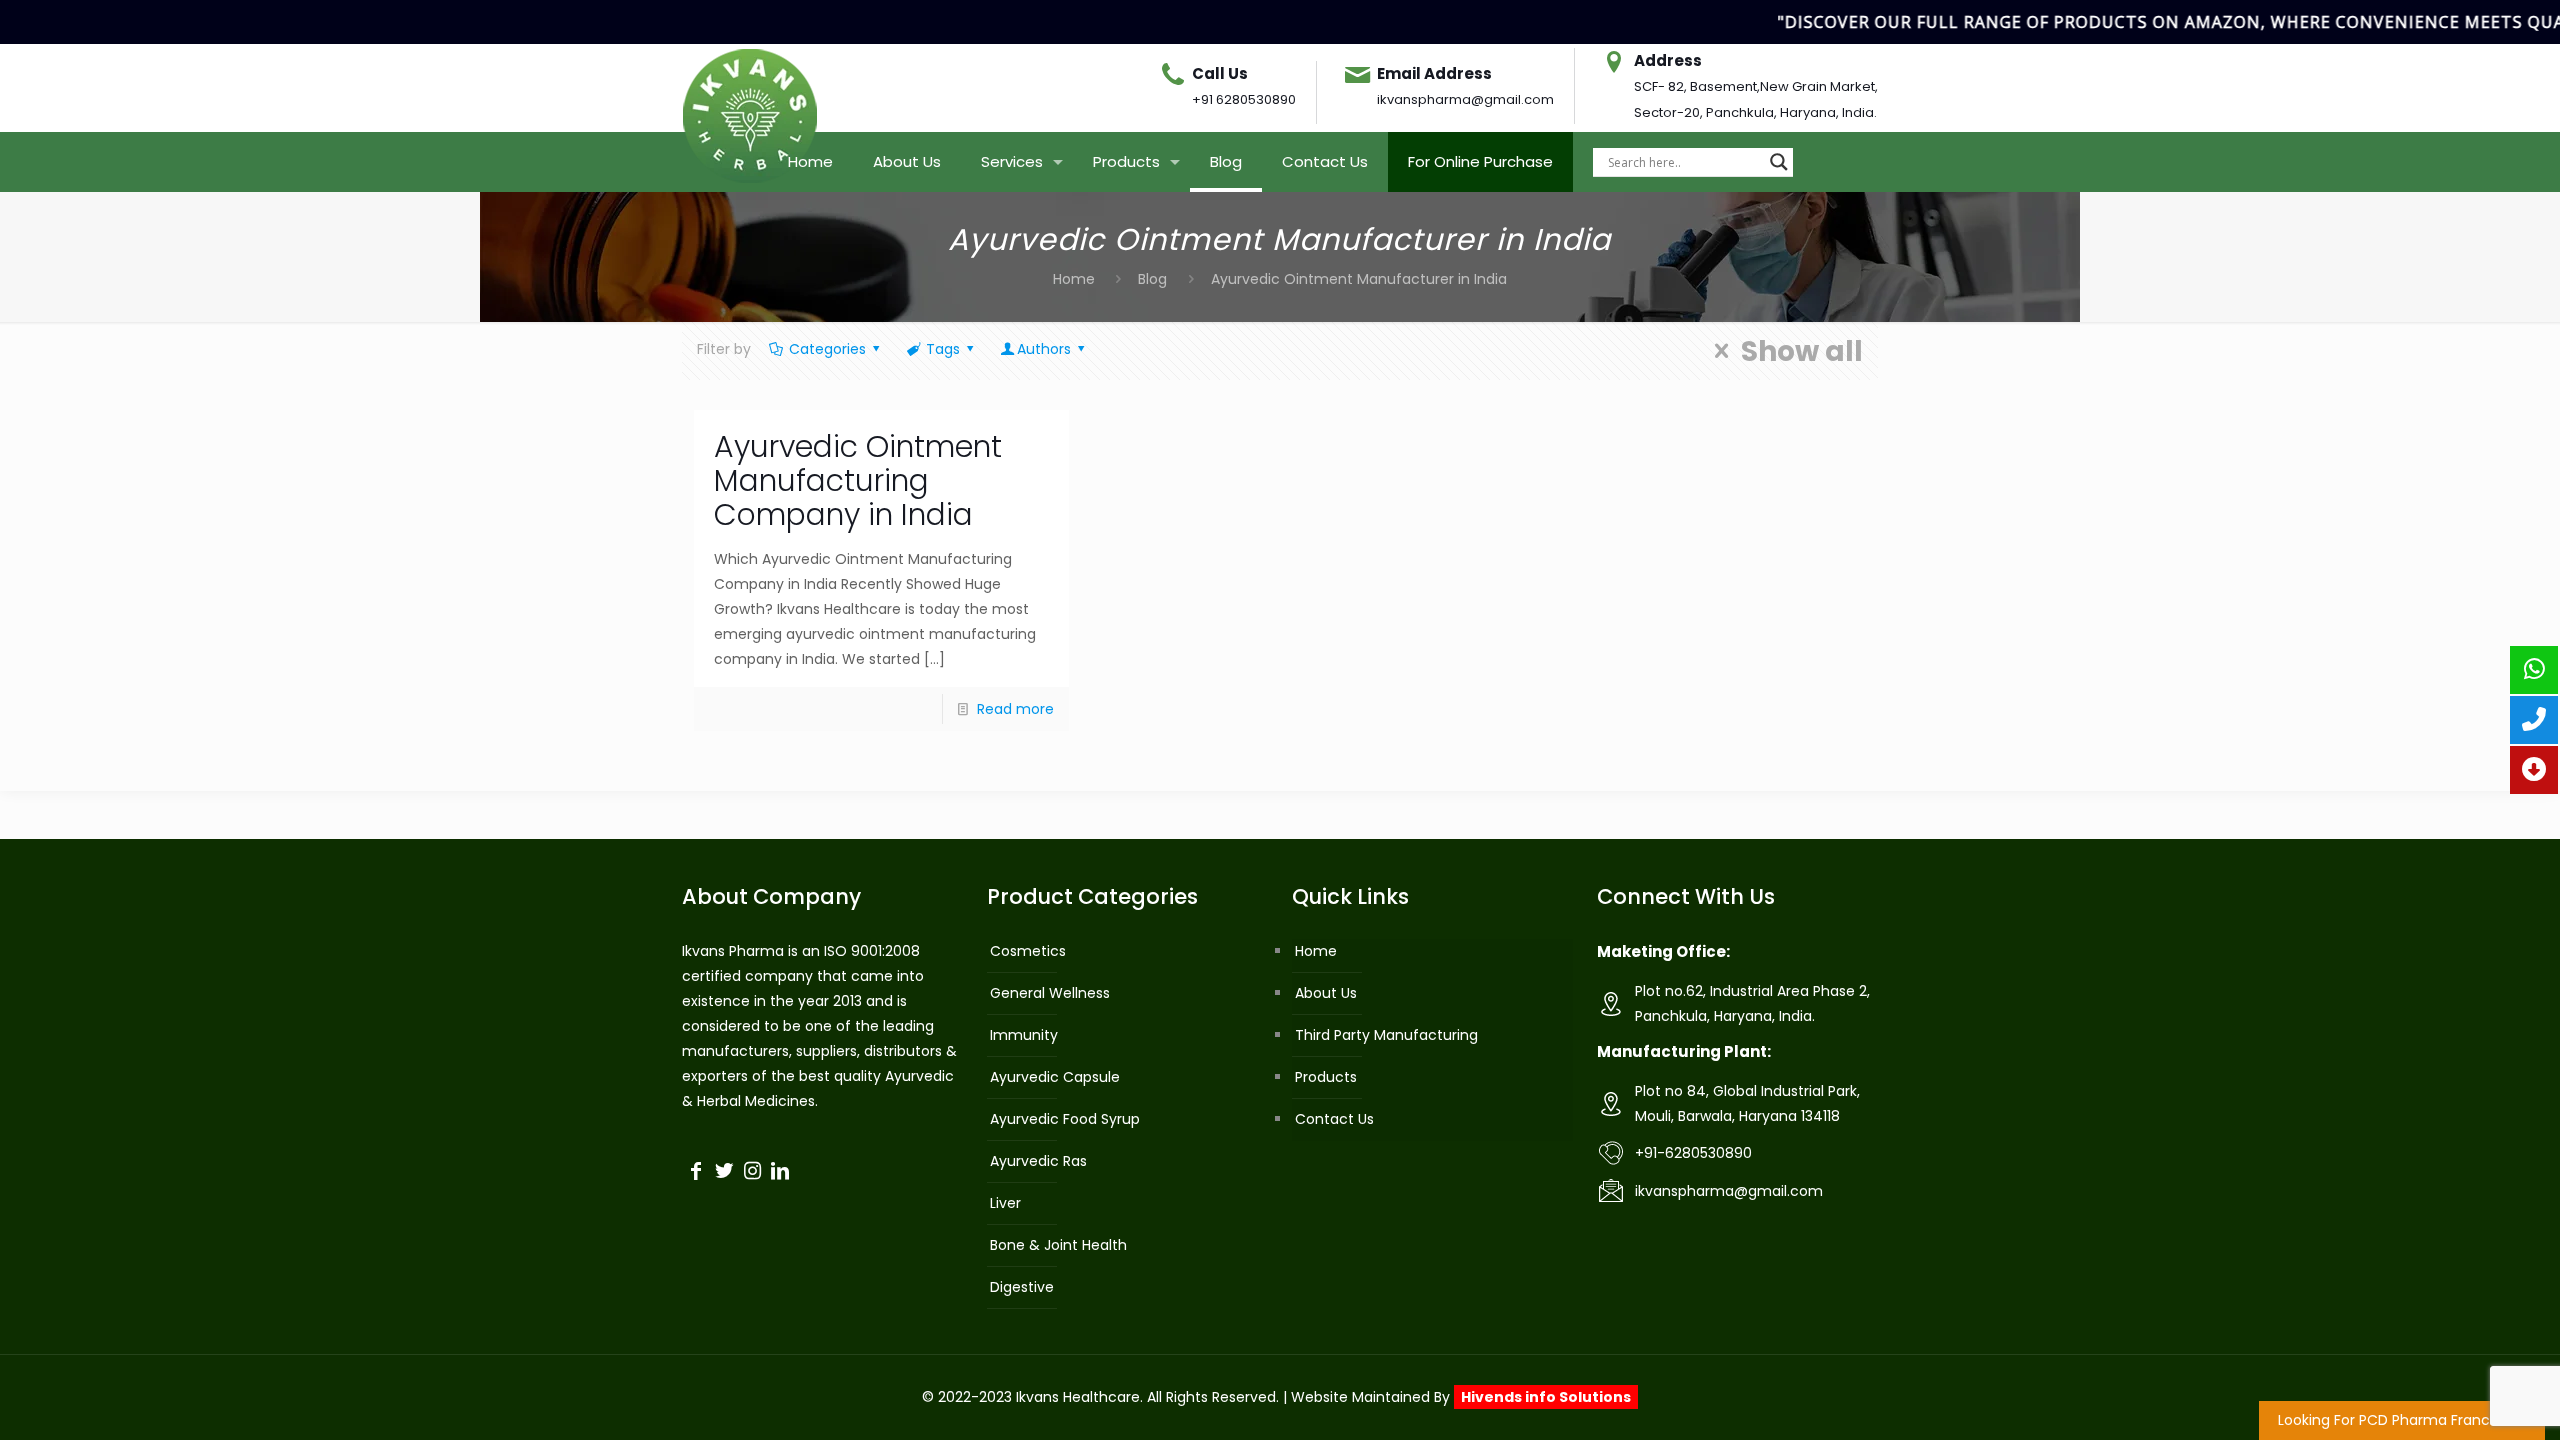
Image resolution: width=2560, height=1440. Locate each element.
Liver (1005, 1203)
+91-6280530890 (1693, 1153)
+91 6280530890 (1244, 99)
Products (1326, 1077)
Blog (1152, 279)
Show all (1802, 351)
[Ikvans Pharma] (750, 88)
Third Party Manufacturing (1386, 1035)
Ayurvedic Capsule (1055, 1077)
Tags (943, 349)
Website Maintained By (1461, 1397)
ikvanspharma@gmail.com (1465, 99)
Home (1074, 279)
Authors (1044, 349)
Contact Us (1334, 1119)
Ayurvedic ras (1038, 1161)
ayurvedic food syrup (1065, 1119)
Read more (1015, 709)
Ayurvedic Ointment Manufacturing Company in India (858, 480)
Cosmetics (1028, 951)
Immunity (1024, 1035)
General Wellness (1050, 993)
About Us (1326, 993)
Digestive (1022, 1287)
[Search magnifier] (1779, 162)
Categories (827, 349)
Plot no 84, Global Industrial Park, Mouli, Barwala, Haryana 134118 (1747, 1103)
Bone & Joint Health (1058, 1245)
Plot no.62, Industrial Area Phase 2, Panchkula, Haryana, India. (1752, 1003)
